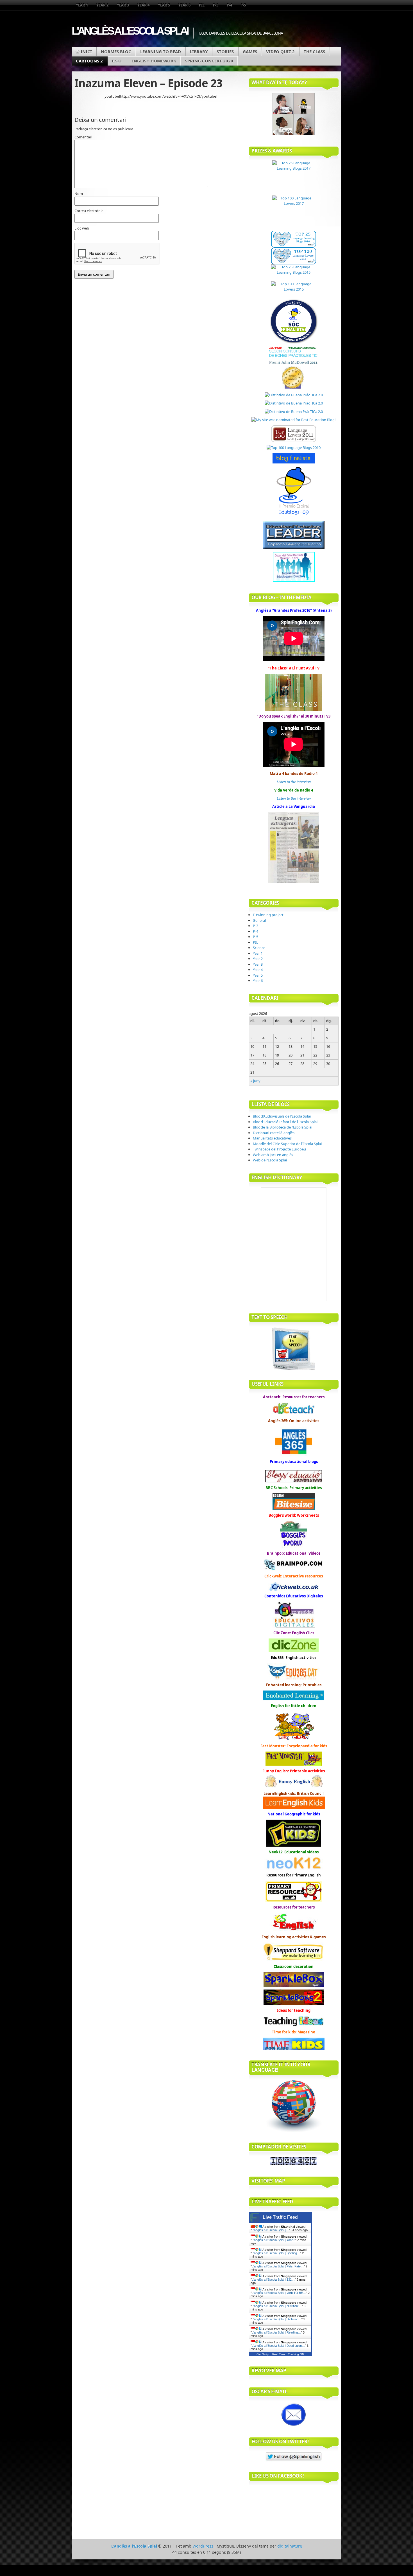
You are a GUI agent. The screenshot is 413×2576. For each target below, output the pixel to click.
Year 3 (123, 5)
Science (259, 948)
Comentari (83, 137)
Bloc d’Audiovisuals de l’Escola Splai (282, 1116)
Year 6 (184, 5)
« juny (255, 1081)
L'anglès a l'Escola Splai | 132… (273, 2280)
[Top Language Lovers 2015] (294, 290)
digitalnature (290, 2546)
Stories (225, 51)
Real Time (279, 2354)
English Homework (154, 61)
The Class (314, 51)
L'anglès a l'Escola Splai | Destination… (278, 2346)
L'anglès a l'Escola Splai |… (270, 2230)
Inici (86, 51)
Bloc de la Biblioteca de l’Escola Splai (282, 1127)
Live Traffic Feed (280, 2217)
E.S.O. (117, 61)
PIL (202, 5)
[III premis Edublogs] (294, 515)
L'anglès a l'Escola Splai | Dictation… (277, 2319)
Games (250, 51)
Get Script (263, 2354)
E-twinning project (268, 915)
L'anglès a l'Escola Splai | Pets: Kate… (278, 2266)
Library (199, 51)
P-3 (216, 5)
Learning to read (161, 51)
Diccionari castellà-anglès (274, 1133)
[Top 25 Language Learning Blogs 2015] (294, 273)
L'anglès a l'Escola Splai (130, 31)
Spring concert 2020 (209, 61)
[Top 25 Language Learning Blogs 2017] (294, 178)
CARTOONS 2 (89, 61)
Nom (79, 194)
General (259, 920)
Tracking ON (296, 2354)
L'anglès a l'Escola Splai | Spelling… (276, 2253)
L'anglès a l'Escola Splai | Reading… (276, 2332)
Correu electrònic (89, 211)
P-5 (243, 5)
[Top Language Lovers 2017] (294, 213)
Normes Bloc (116, 51)
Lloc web (82, 228)
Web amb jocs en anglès (273, 1155)
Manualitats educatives (272, 1138)
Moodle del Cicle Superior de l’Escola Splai (287, 1144)
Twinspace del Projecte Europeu (279, 1149)
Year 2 (102, 5)
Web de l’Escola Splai (270, 1160)
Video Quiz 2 (280, 51)
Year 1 (82, 5)
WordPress (203, 2546)
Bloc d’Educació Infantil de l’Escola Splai (285, 1122)
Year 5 (164, 5)
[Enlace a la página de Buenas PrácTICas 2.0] (294, 395)
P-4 (229, 5)
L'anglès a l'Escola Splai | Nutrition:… (277, 2306)
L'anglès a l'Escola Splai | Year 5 (274, 2240)
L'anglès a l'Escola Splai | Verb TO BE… (279, 2293)
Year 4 (143, 5)
